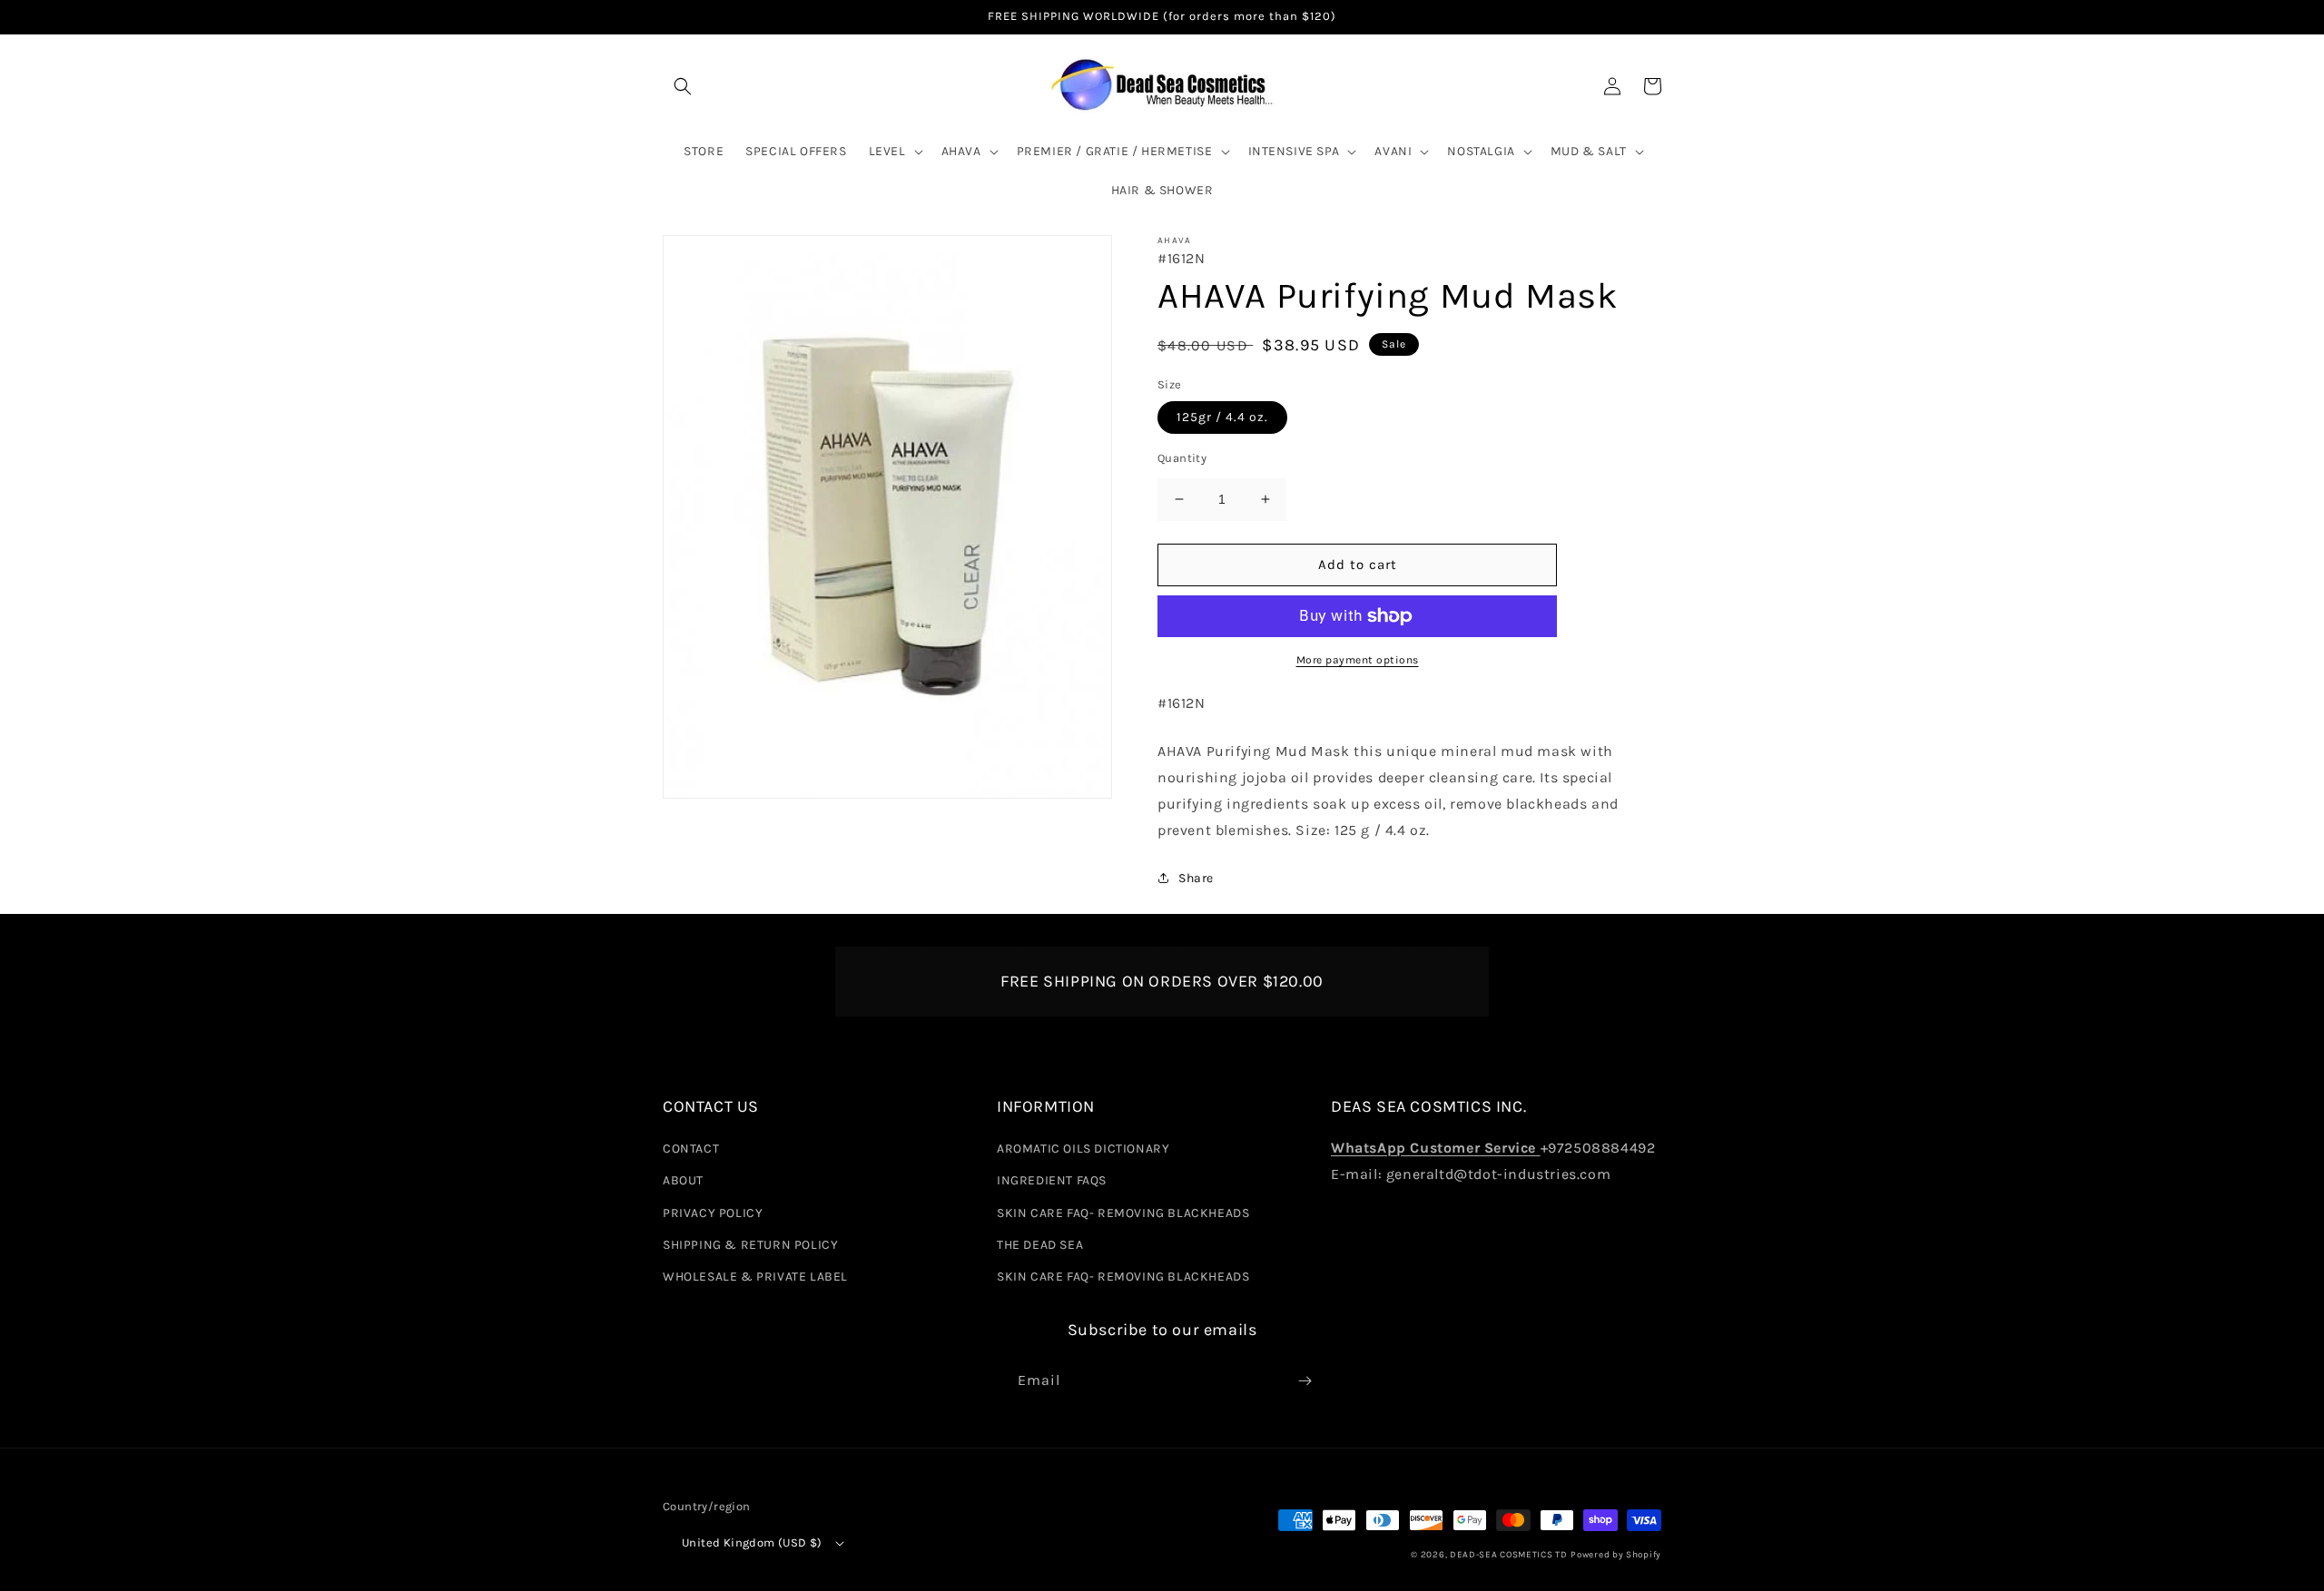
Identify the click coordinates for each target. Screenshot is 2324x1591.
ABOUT (683, 1180)
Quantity (1182, 458)
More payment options (1358, 660)
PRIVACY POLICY (713, 1213)
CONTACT (691, 1149)
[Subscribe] (1305, 1381)
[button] (683, 86)
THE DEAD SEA (1040, 1245)
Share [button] (1196, 878)
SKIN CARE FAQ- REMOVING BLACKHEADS (1123, 1213)
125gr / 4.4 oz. (1222, 417)
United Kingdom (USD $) (752, 1542)
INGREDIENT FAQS (1052, 1180)
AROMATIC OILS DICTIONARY (1083, 1149)
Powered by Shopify (1616, 1555)
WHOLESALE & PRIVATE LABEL (755, 1277)
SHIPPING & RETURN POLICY (750, 1245)
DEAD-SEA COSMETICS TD (1509, 1555)
